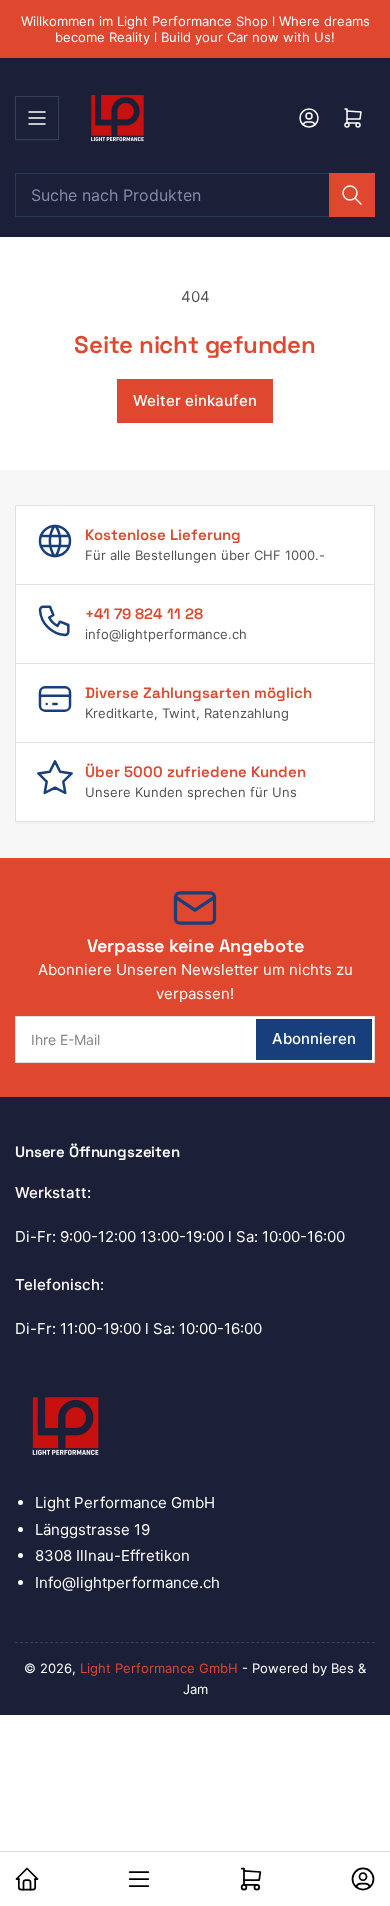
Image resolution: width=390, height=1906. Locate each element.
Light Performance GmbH (159, 1668)
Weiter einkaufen (195, 400)
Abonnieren (314, 1038)
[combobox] (195, 195)
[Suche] (352, 195)
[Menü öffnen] (37, 118)
